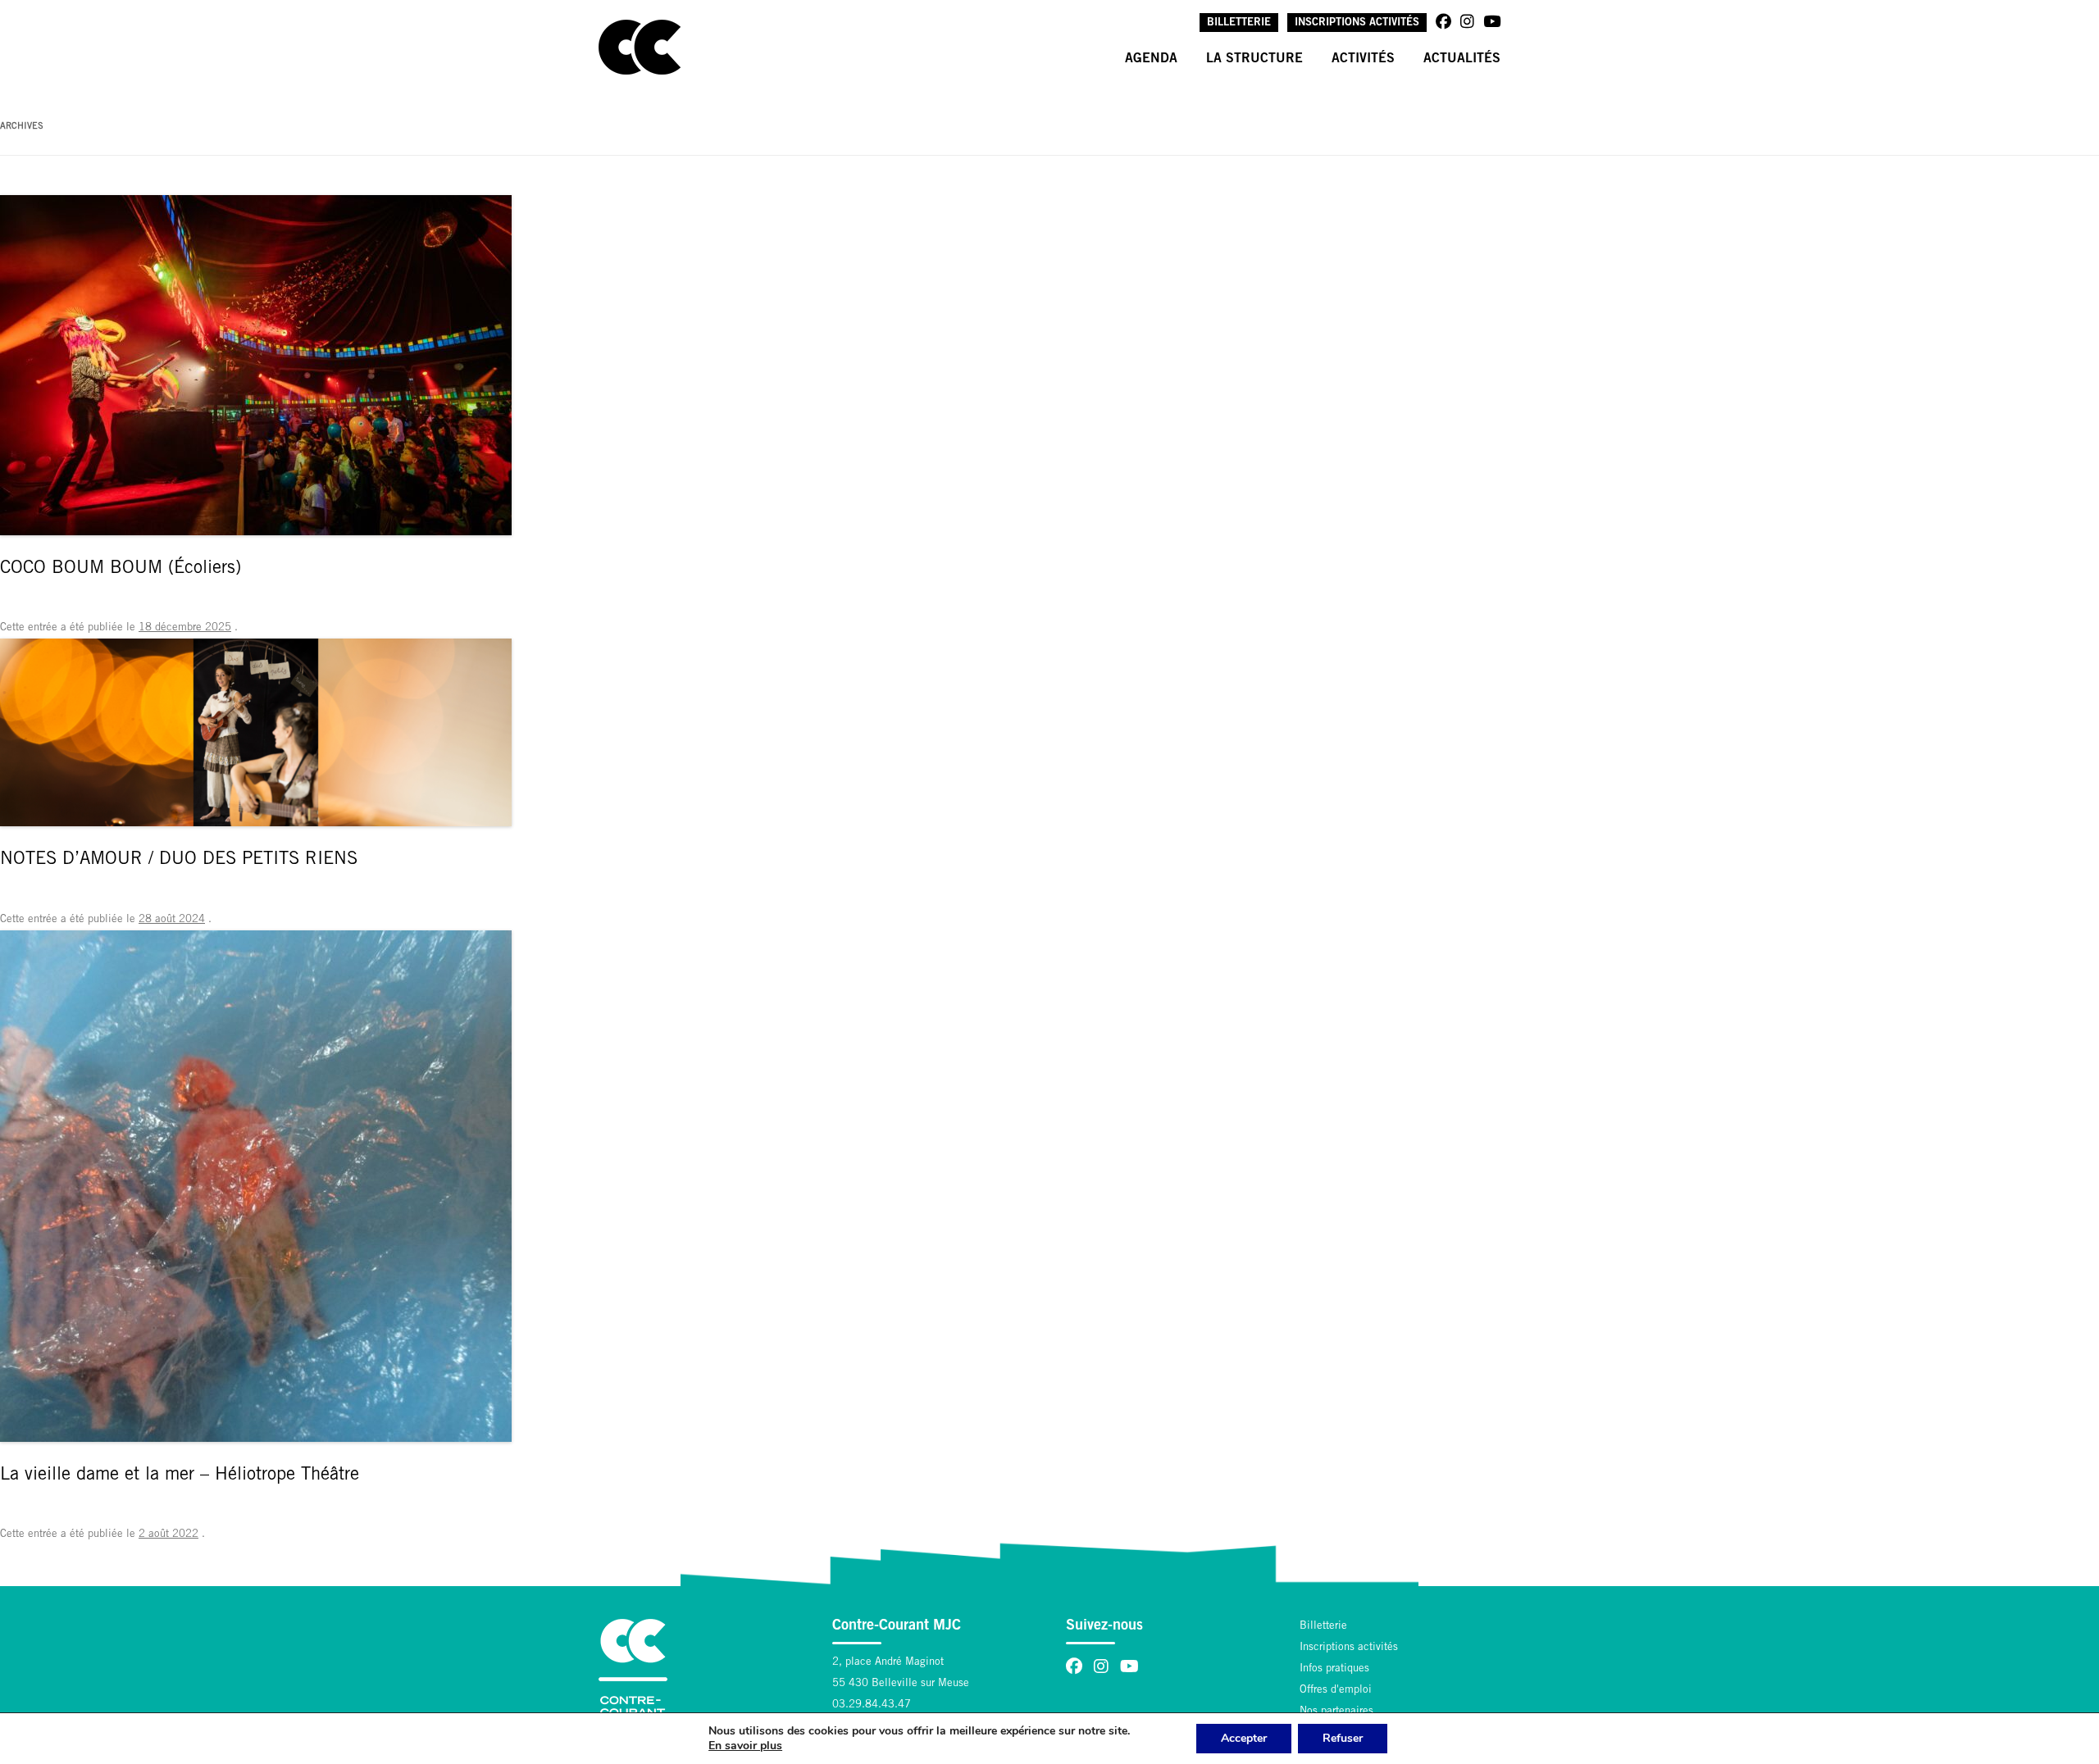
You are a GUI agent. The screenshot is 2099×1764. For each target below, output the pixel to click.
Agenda (1151, 59)
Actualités (1462, 59)
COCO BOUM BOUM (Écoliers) (121, 569)
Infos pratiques (1334, 1669)
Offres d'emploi (1336, 1691)
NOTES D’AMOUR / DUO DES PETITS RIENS (179, 860)
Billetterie (1239, 23)
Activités (1363, 59)
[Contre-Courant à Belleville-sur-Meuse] (640, 47)
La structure (1254, 59)
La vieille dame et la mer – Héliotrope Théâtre (180, 1475)
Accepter (1244, 1738)
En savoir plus (745, 1746)
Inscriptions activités (1357, 23)
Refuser (1343, 1738)
